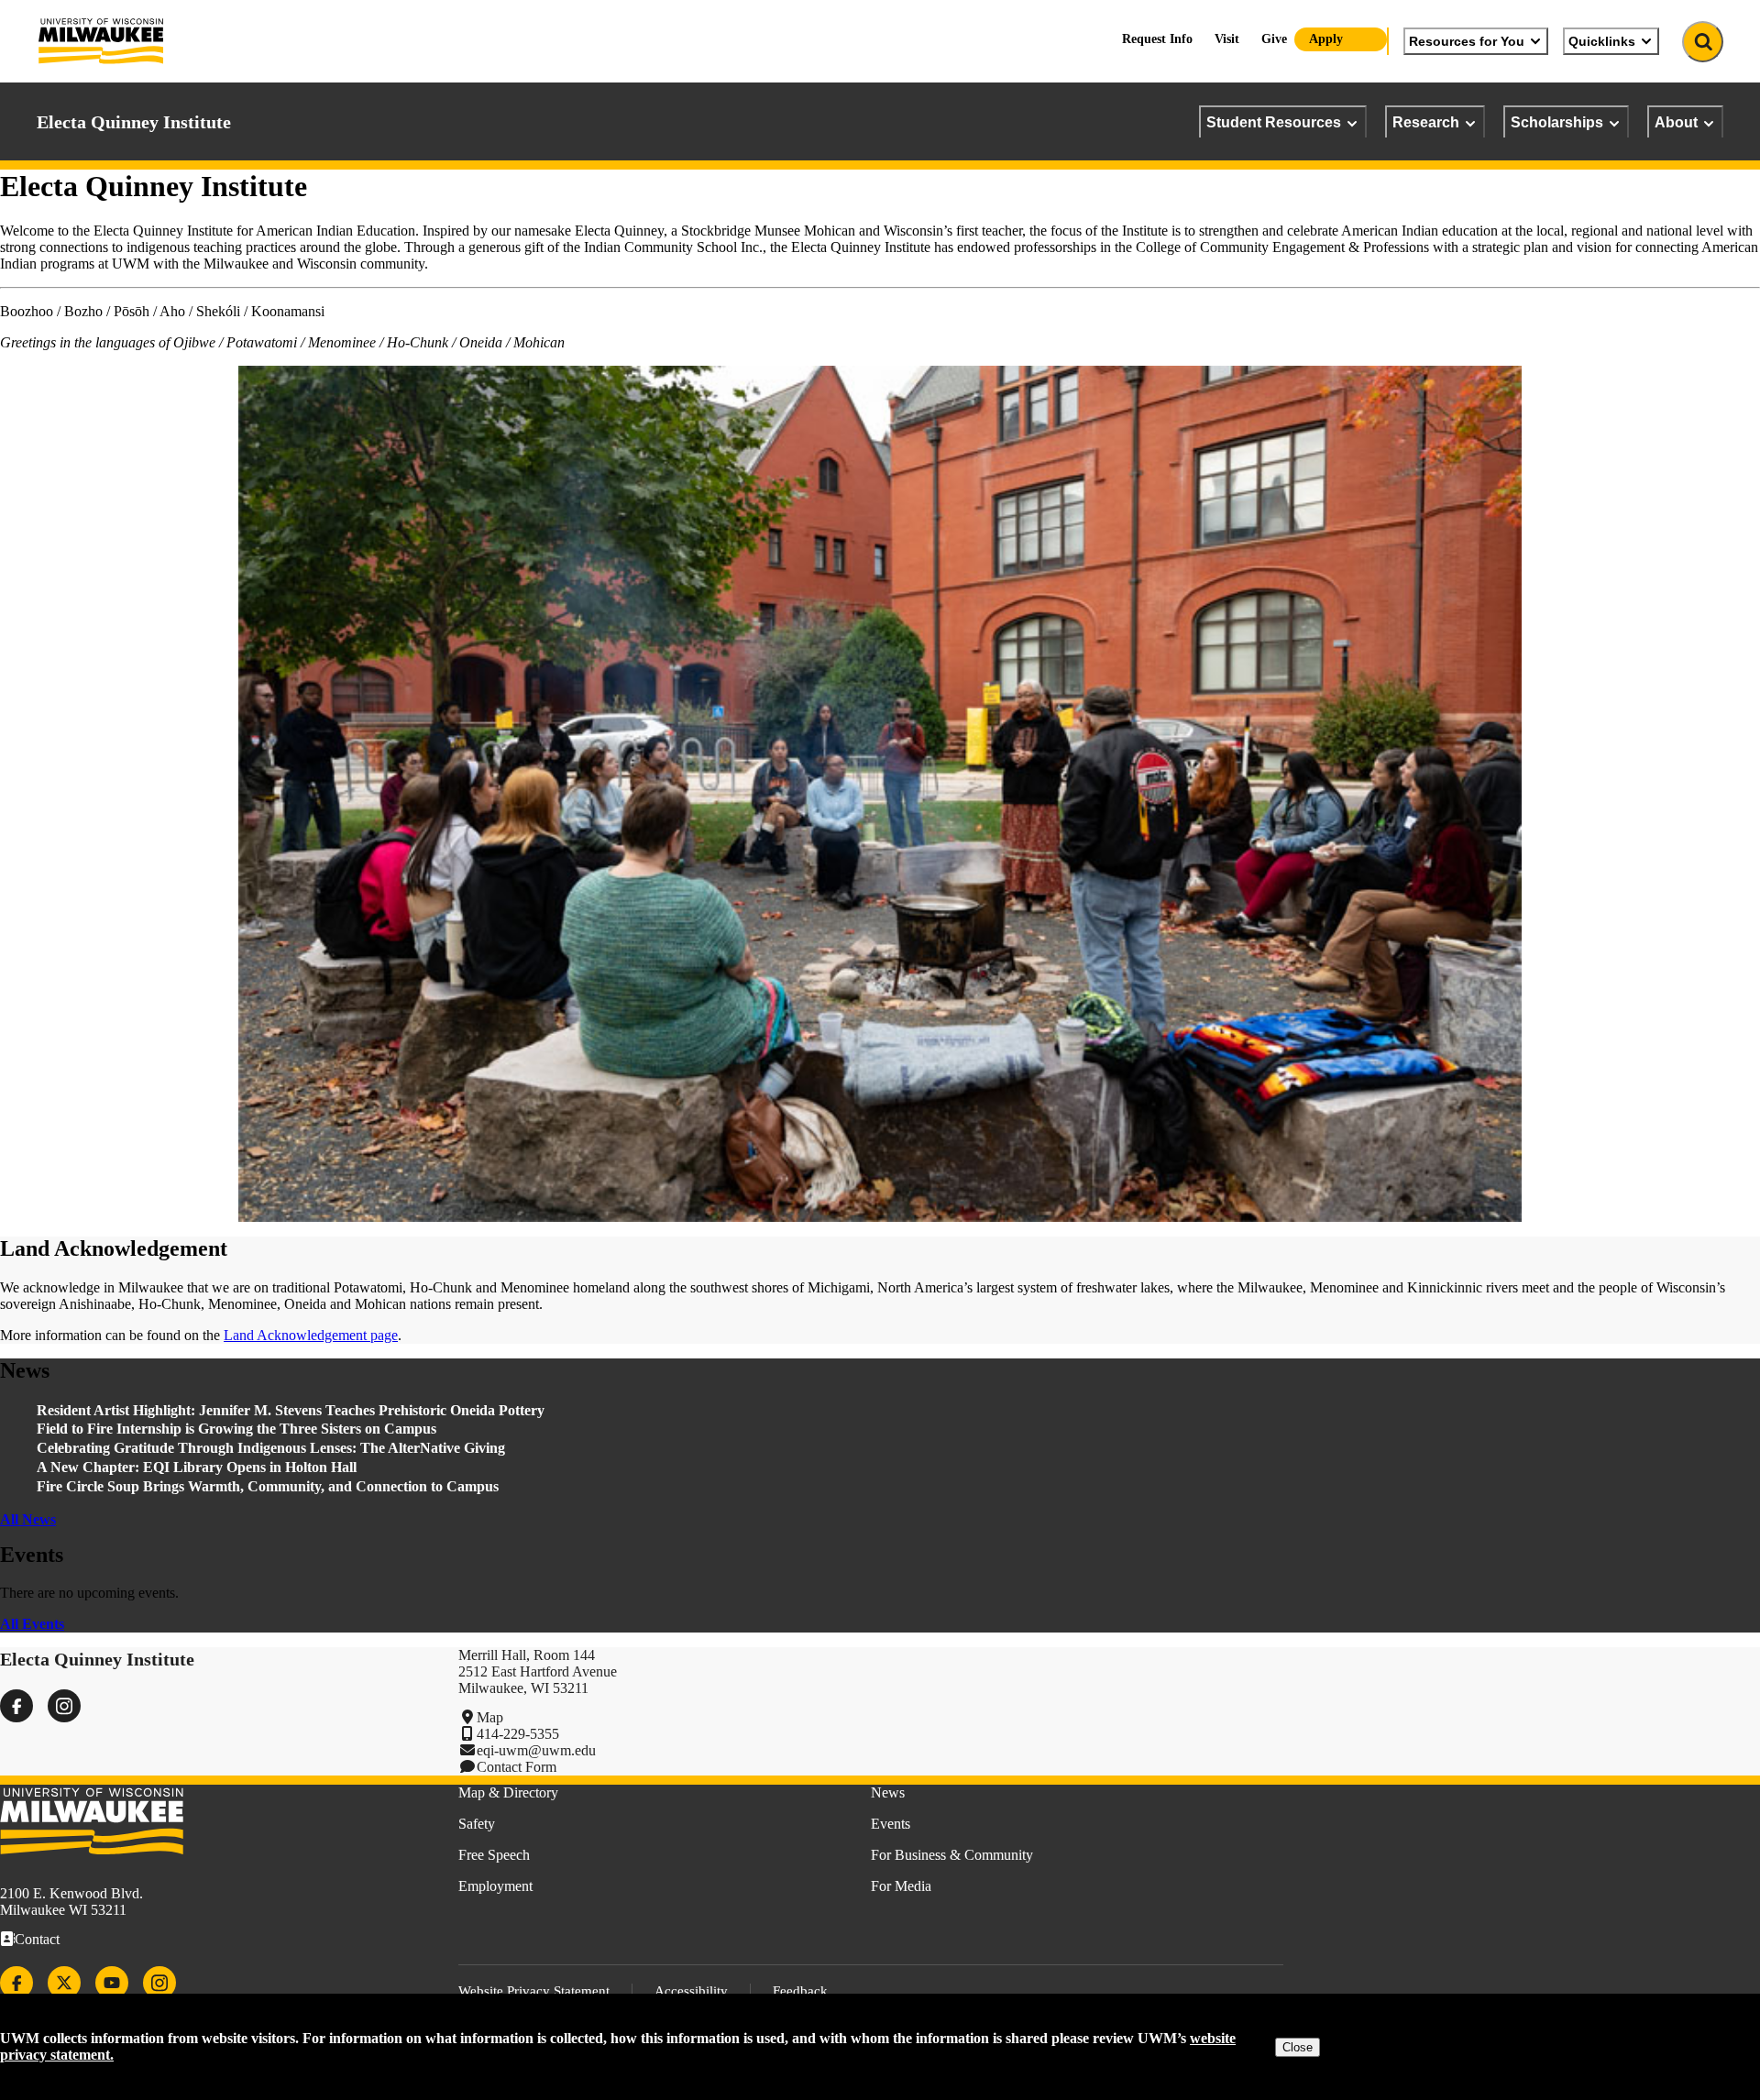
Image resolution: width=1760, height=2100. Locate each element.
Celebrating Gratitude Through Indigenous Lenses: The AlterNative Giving (271, 1448)
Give (1274, 39)
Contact (37, 1939)
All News (28, 1519)
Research (1426, 122)
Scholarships (1557, 122)
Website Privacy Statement (534, 1991)
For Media (901, 1886)
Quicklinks (1602, 41)
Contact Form (517, 1767)
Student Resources (1274, 122)
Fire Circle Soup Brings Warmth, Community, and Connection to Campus (268, 1486)
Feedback (800, 1991)
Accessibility (691, 1991)
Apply (1326, 39)
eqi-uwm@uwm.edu (536, 1750)
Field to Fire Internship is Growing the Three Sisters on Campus (238, 1429)
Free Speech (494, 1855)
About (1676, 122)
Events (891, 1824)
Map (490, 1717)
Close (1298, 2047)
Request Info (1157, 39)
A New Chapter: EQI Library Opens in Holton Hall (197, 1467)
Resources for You (1467, 41)
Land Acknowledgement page (311, 1335)
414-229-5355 (518, 1734)
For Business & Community (952, 1855)
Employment (495, 1886)
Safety (477, 1824)
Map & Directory (508, 1792)
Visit (1227, 39)
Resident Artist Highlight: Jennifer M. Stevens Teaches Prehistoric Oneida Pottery (291, 1410)
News (888, 1792)
